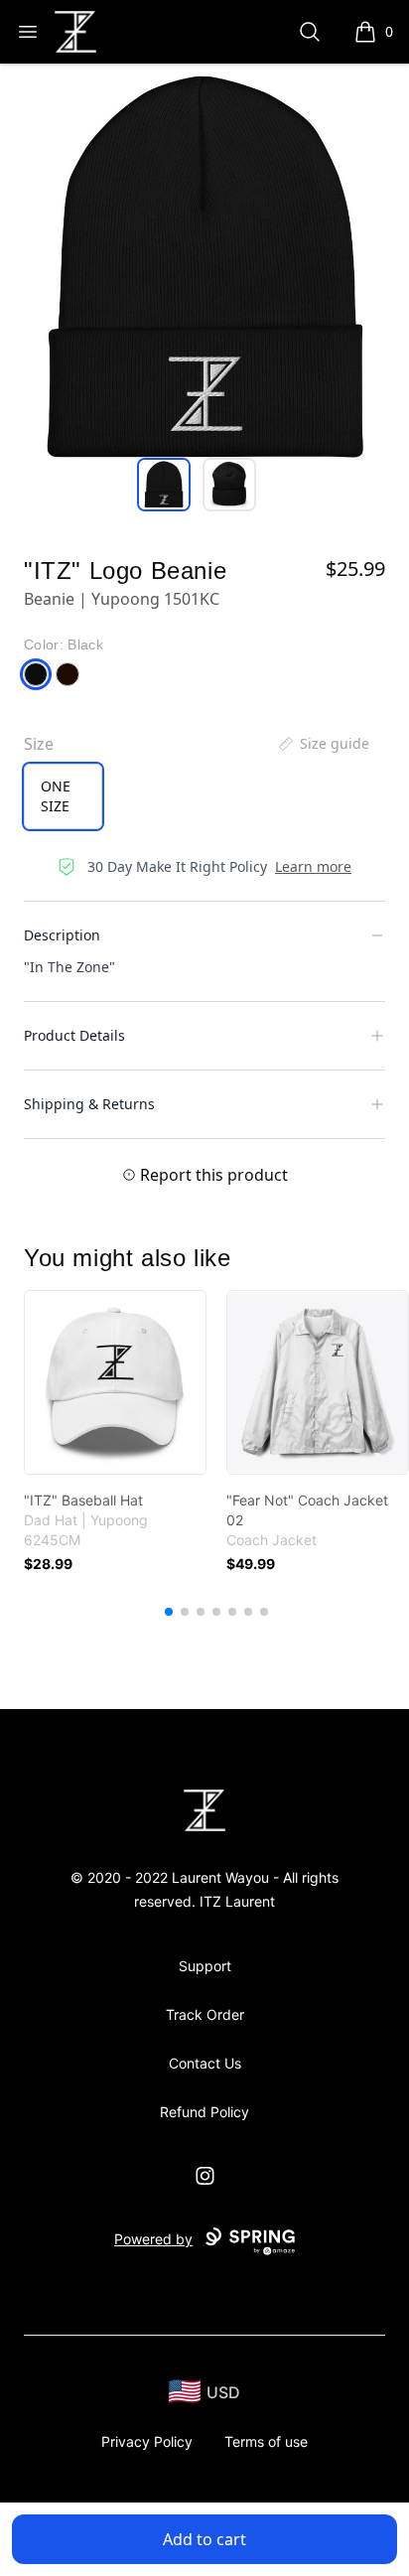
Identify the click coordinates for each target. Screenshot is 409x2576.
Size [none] (39, 744)
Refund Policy (204, 2112)
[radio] (63, 796)
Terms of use (266, 2441)
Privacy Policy (147, 2441)
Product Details (74, 1035)
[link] (115, 1382)
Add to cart (204, 2539)
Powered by (153, 2239)
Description (62, 935)
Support (205, 1966)
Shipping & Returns (89, 1104)
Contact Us (205, 2063)
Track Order (205, 2014)
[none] (323, 744)
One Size (56, 796)
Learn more (313, 866)
